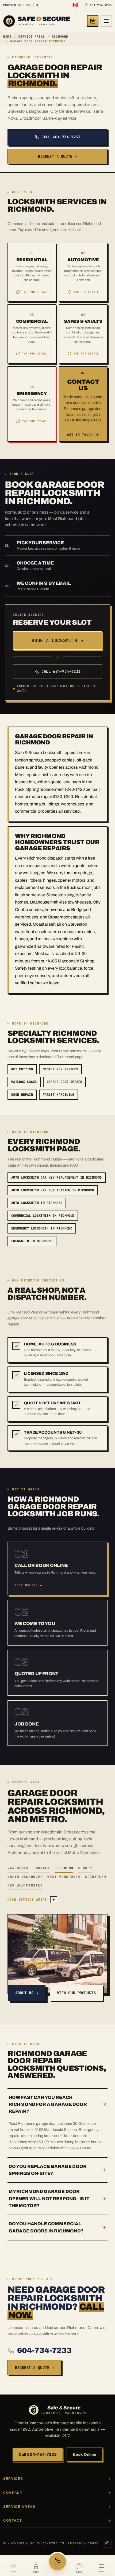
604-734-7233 (44, 2350)
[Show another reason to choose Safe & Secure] (16, 1346)
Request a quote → (57, 156)
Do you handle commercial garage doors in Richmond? (57, 2227)
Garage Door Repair (64, 1082)
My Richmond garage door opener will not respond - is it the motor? (57, 2199)
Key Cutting (22, 1069)
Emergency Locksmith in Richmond (42, 1228)
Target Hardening (59, 1095)
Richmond (60, 37)
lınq (27, 5)
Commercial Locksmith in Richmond (43, 1216)
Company (13, 2493)
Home (7, 37)
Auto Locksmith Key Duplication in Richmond (53, 1190)
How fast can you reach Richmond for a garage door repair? (58, 2105)
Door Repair (22, 1095)
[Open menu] (106, 21)
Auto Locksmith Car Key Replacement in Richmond (57, 1178)
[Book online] (93, 21)
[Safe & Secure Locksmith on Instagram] (107, 2543)
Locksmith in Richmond (32, 1241)
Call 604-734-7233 (61, 137)
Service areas (19, 2507)
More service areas (31, 1900)
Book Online (85, 2454)
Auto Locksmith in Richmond (37, 1203)
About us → (27, 1993)
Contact (13, 2521)
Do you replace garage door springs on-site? (57, 2170)
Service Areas (32, 37)
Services (13, 2479)
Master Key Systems (60, 1069)
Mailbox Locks (24, 1082)
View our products (76, 1993)
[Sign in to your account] (36, 5)
